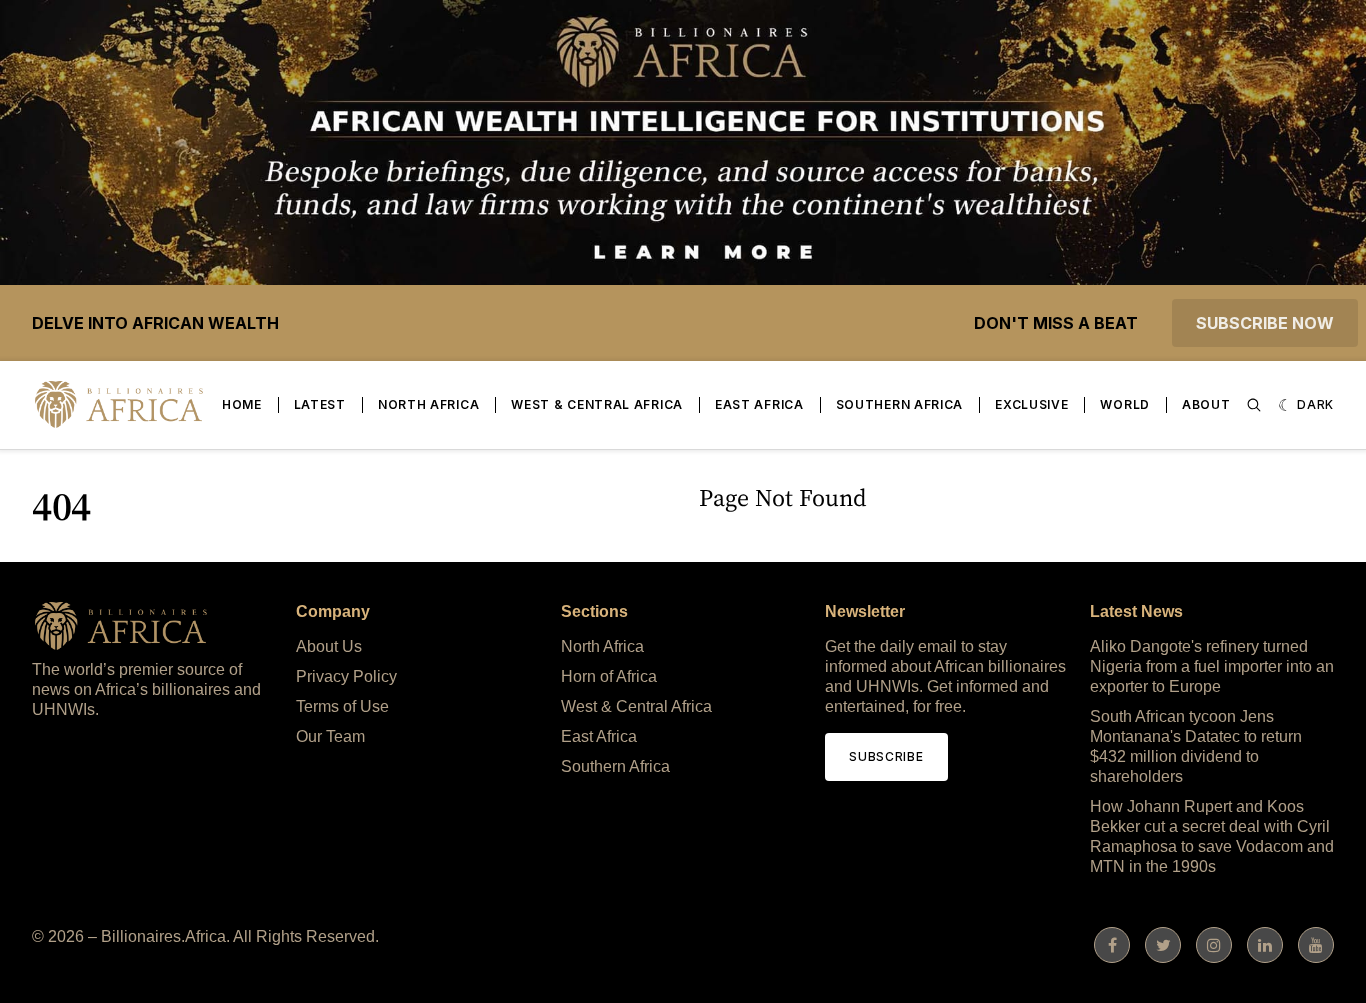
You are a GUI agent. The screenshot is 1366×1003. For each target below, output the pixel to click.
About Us (329, 646)
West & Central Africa (597, 404)
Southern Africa (900, 404)
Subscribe (886, 756)
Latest (320, 404)
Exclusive (1031, 404)
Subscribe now (1265, 323)
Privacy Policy (346, 676)
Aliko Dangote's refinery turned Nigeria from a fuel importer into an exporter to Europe (1212, 666)
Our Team (330, 736)
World (1125, 404)
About (1206, 404)
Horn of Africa (609, 676)
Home (242, 404)
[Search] (1254, 405)
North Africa (428, 404)
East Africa (759, 404)
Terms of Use (342, 706)
